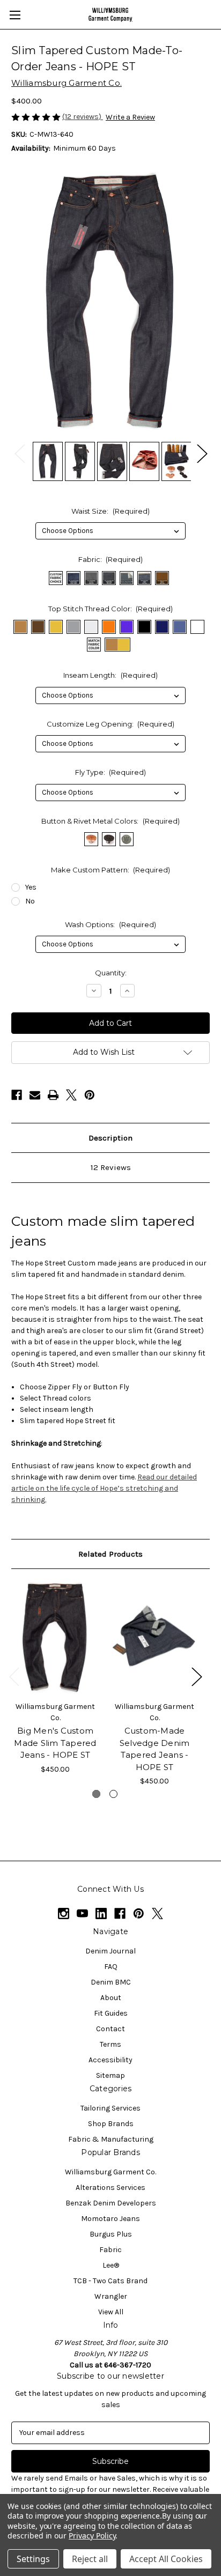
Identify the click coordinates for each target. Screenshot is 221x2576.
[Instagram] (64, 1914)
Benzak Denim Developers (111, 2203)
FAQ (111, 1967)
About (111, 1998)
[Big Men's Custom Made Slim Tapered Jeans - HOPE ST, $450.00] (55, 1638)
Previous (19, 453)
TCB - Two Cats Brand (110, 2281)
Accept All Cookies (166, 2559)
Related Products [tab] (110, 1554)
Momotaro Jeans (110, 2219)
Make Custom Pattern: (111, 870)
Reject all (90, 2559)
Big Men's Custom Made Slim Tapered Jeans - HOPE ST (55, 1743)
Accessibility (110, 2060)
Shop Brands (111, 2124)
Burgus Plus (111, 2234)
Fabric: (111, 559)
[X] (71, 1095)
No (30, 901)
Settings (33, 2559)
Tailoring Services (110, 2108)
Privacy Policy (92, 2536)
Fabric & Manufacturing (111, 2139)
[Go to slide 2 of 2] (113, 1794)
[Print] (53, 1095)
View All (111, 2312)
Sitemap (110, 2075)
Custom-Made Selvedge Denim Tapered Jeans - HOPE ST (155, 1749)
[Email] (35, 1095)
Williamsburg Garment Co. (110, 2172)
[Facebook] (17, 1095)
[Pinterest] (90, 1095)
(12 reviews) (83, 117)
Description (110, 1138)
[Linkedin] (101, 1914)
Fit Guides (111, 2013)
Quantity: (111, 973)
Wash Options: (110, 924)
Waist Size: (110, 511)
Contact (110, 2029)
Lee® (111, 2265)
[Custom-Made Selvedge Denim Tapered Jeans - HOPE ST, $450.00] (154, 1638)
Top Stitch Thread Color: (111, 609)
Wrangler (111, 2296)
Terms (110, 2044)
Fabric (110, 2250)
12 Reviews (111, 1167)
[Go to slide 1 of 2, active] (96, 1794)
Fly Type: (111, 772)
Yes (31, 887)
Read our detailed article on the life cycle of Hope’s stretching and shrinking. (104, 1488)
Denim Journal (110, 1951)
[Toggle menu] (15, 15)
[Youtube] (82, 1914)
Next (202, 453)
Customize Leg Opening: (111, 724)
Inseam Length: (110, 675)
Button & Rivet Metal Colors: (110, 821)
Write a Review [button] (130, 117)
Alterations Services (110, 2188)
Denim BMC (111, 1982)
